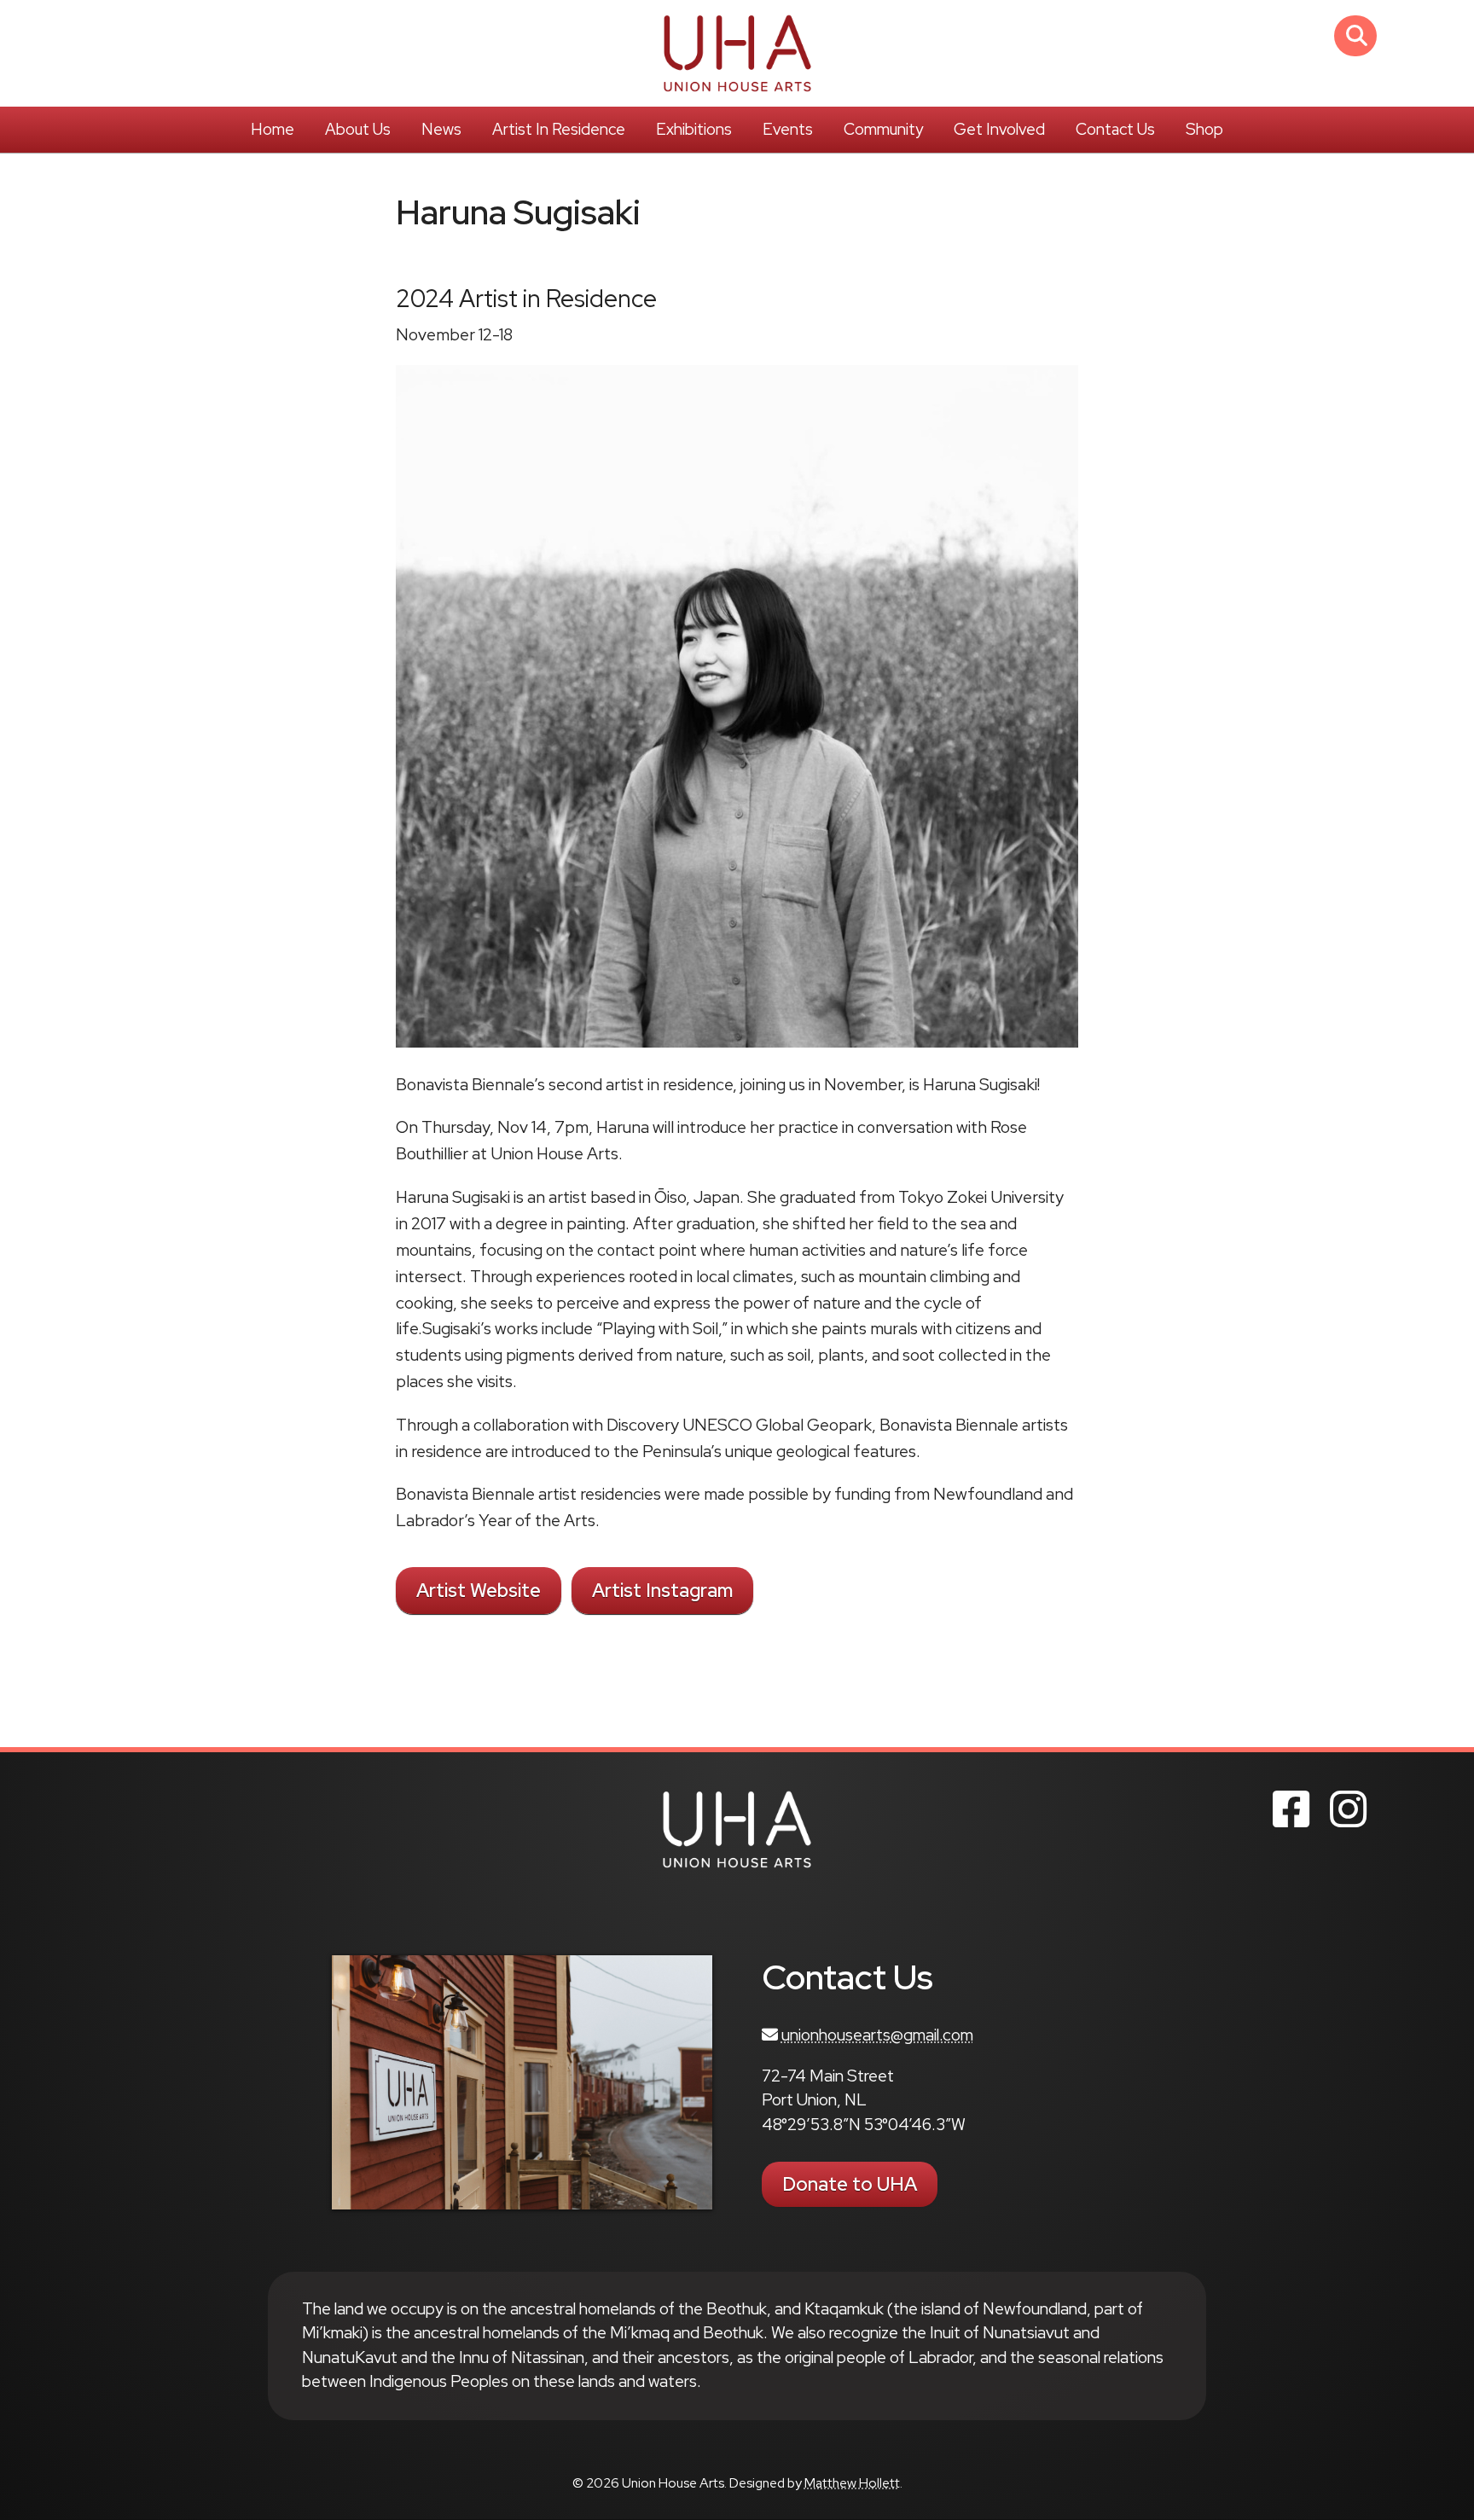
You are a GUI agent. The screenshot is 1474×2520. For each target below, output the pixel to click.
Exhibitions (694, 129)
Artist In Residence (559, 129)
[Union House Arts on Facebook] (1291, 1809)
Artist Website (479, 1591)
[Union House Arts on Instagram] (1348, 1809)
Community (883, 129)
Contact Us (1115, 129)
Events (788, 129)
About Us (358, 129)
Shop (1204, 129)
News (441, 129)
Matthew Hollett (852, 2483)
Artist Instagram (662, 1591)
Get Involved (999, 129)
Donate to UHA (850, 2184)
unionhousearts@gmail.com (877, 2035)
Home (273, 129)
